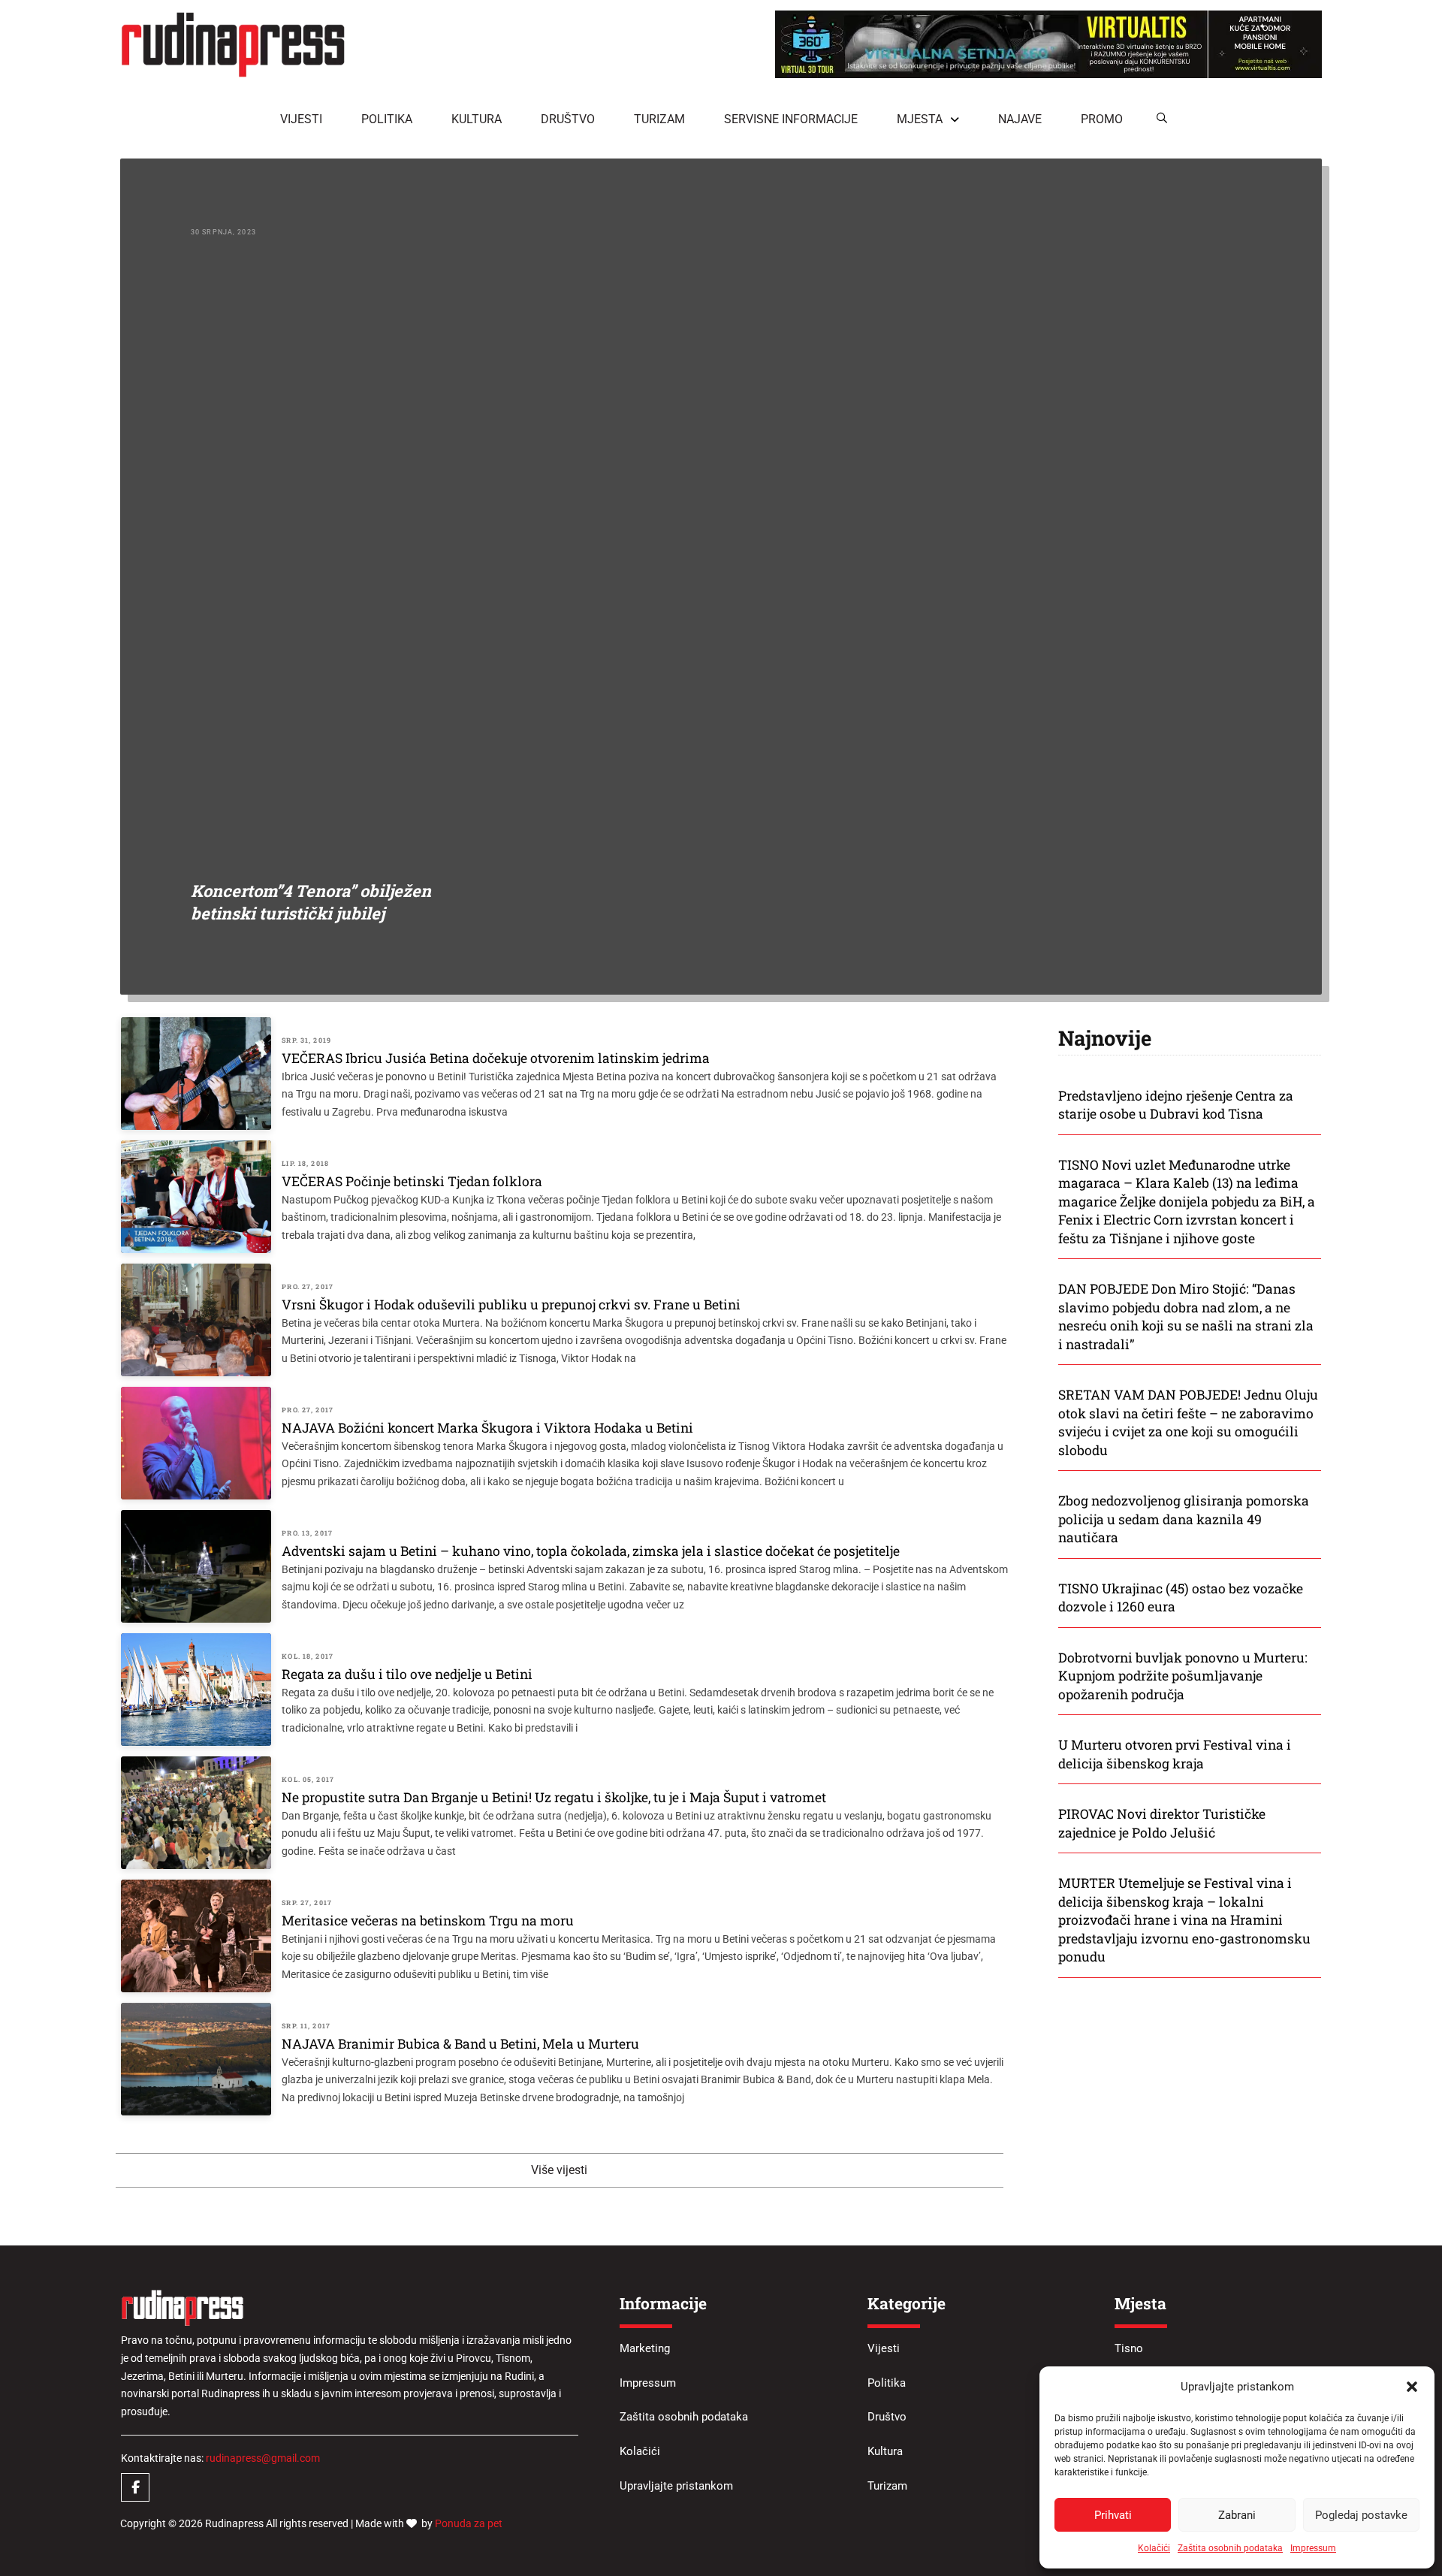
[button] (1412, 2387)
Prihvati (1113, 2515)
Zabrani (1237, 2515)
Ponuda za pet (469, 2523)
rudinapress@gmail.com (263, 2458)
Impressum (1313, 2548)
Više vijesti (559, 2170)
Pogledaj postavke (1361, 2515)
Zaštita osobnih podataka (1230, 2548)
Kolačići (1154, 2548)
